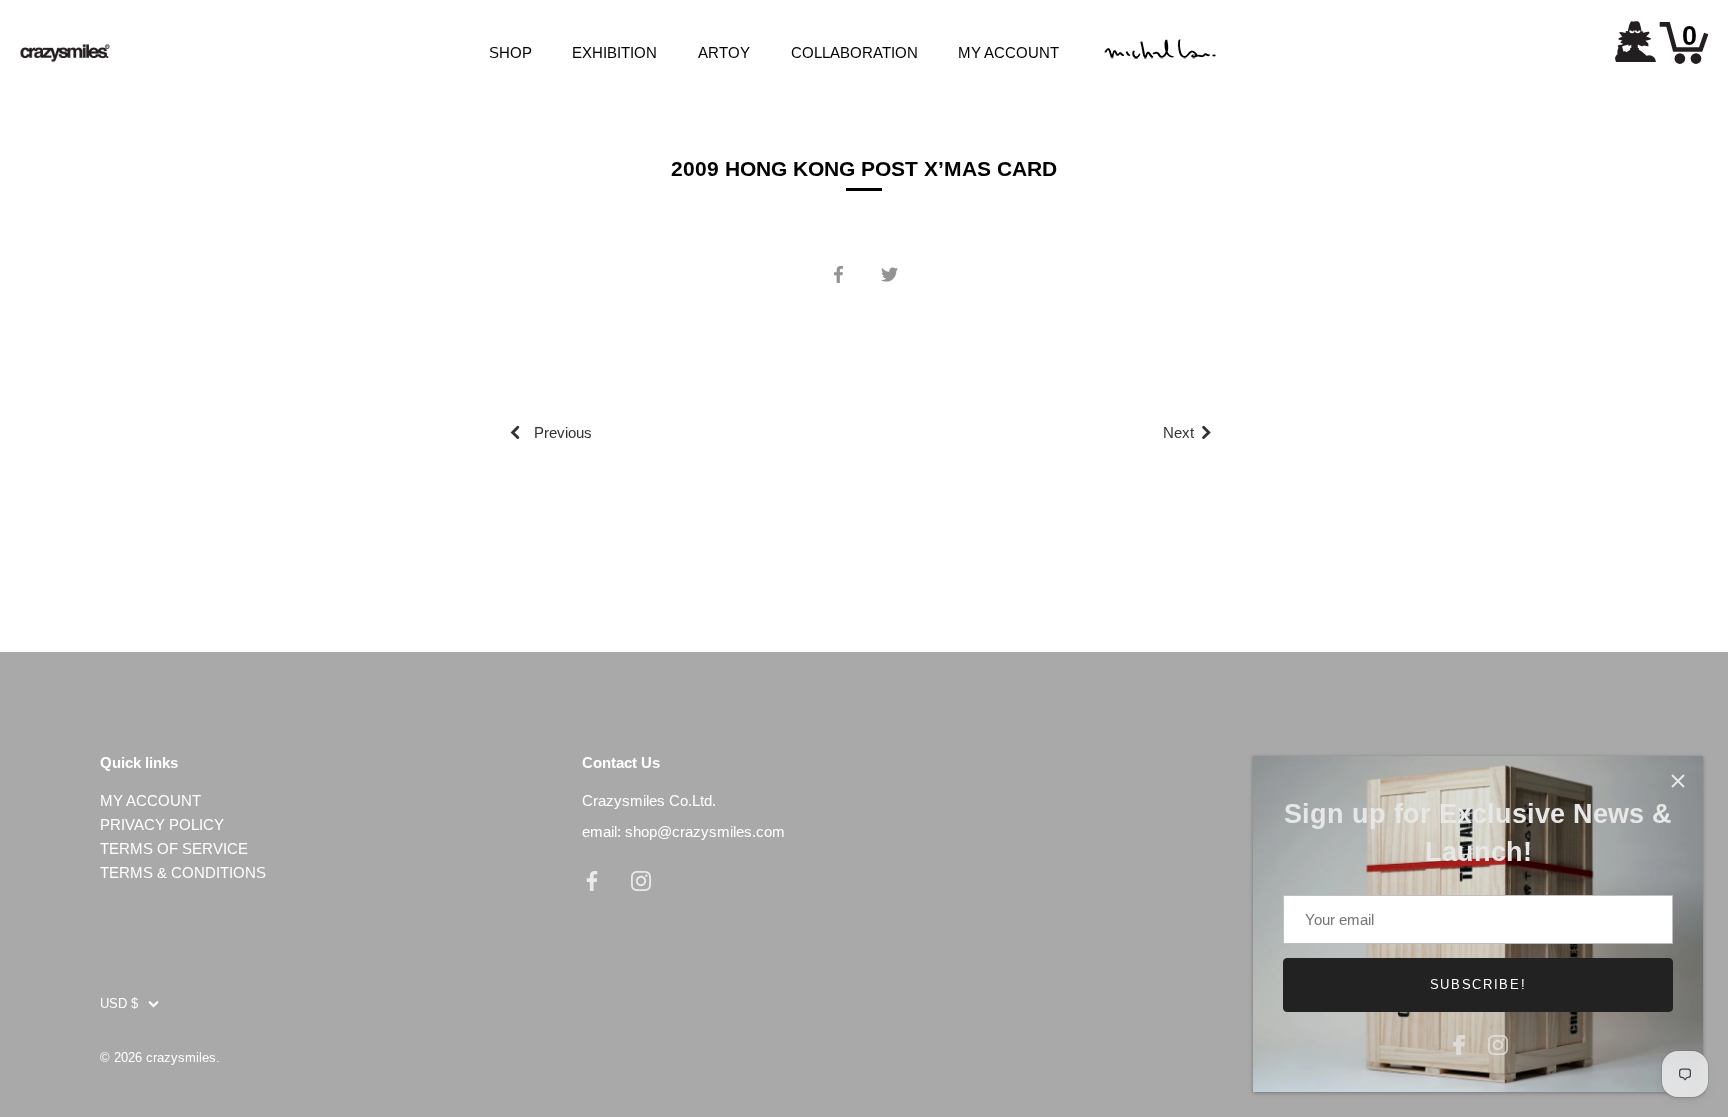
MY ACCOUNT (1008, 52)
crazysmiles (181, 1057)
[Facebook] (1459, 1042)
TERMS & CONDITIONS (183, 872)
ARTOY (724, 52)
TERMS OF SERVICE (174, 848)
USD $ (119, 1003)
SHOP (510, 52)
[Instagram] (1498, 1042)
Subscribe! (1478, 984)
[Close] (1678, 781)
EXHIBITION (614, 52)
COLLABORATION (854, 52)
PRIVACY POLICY (162, 824)
